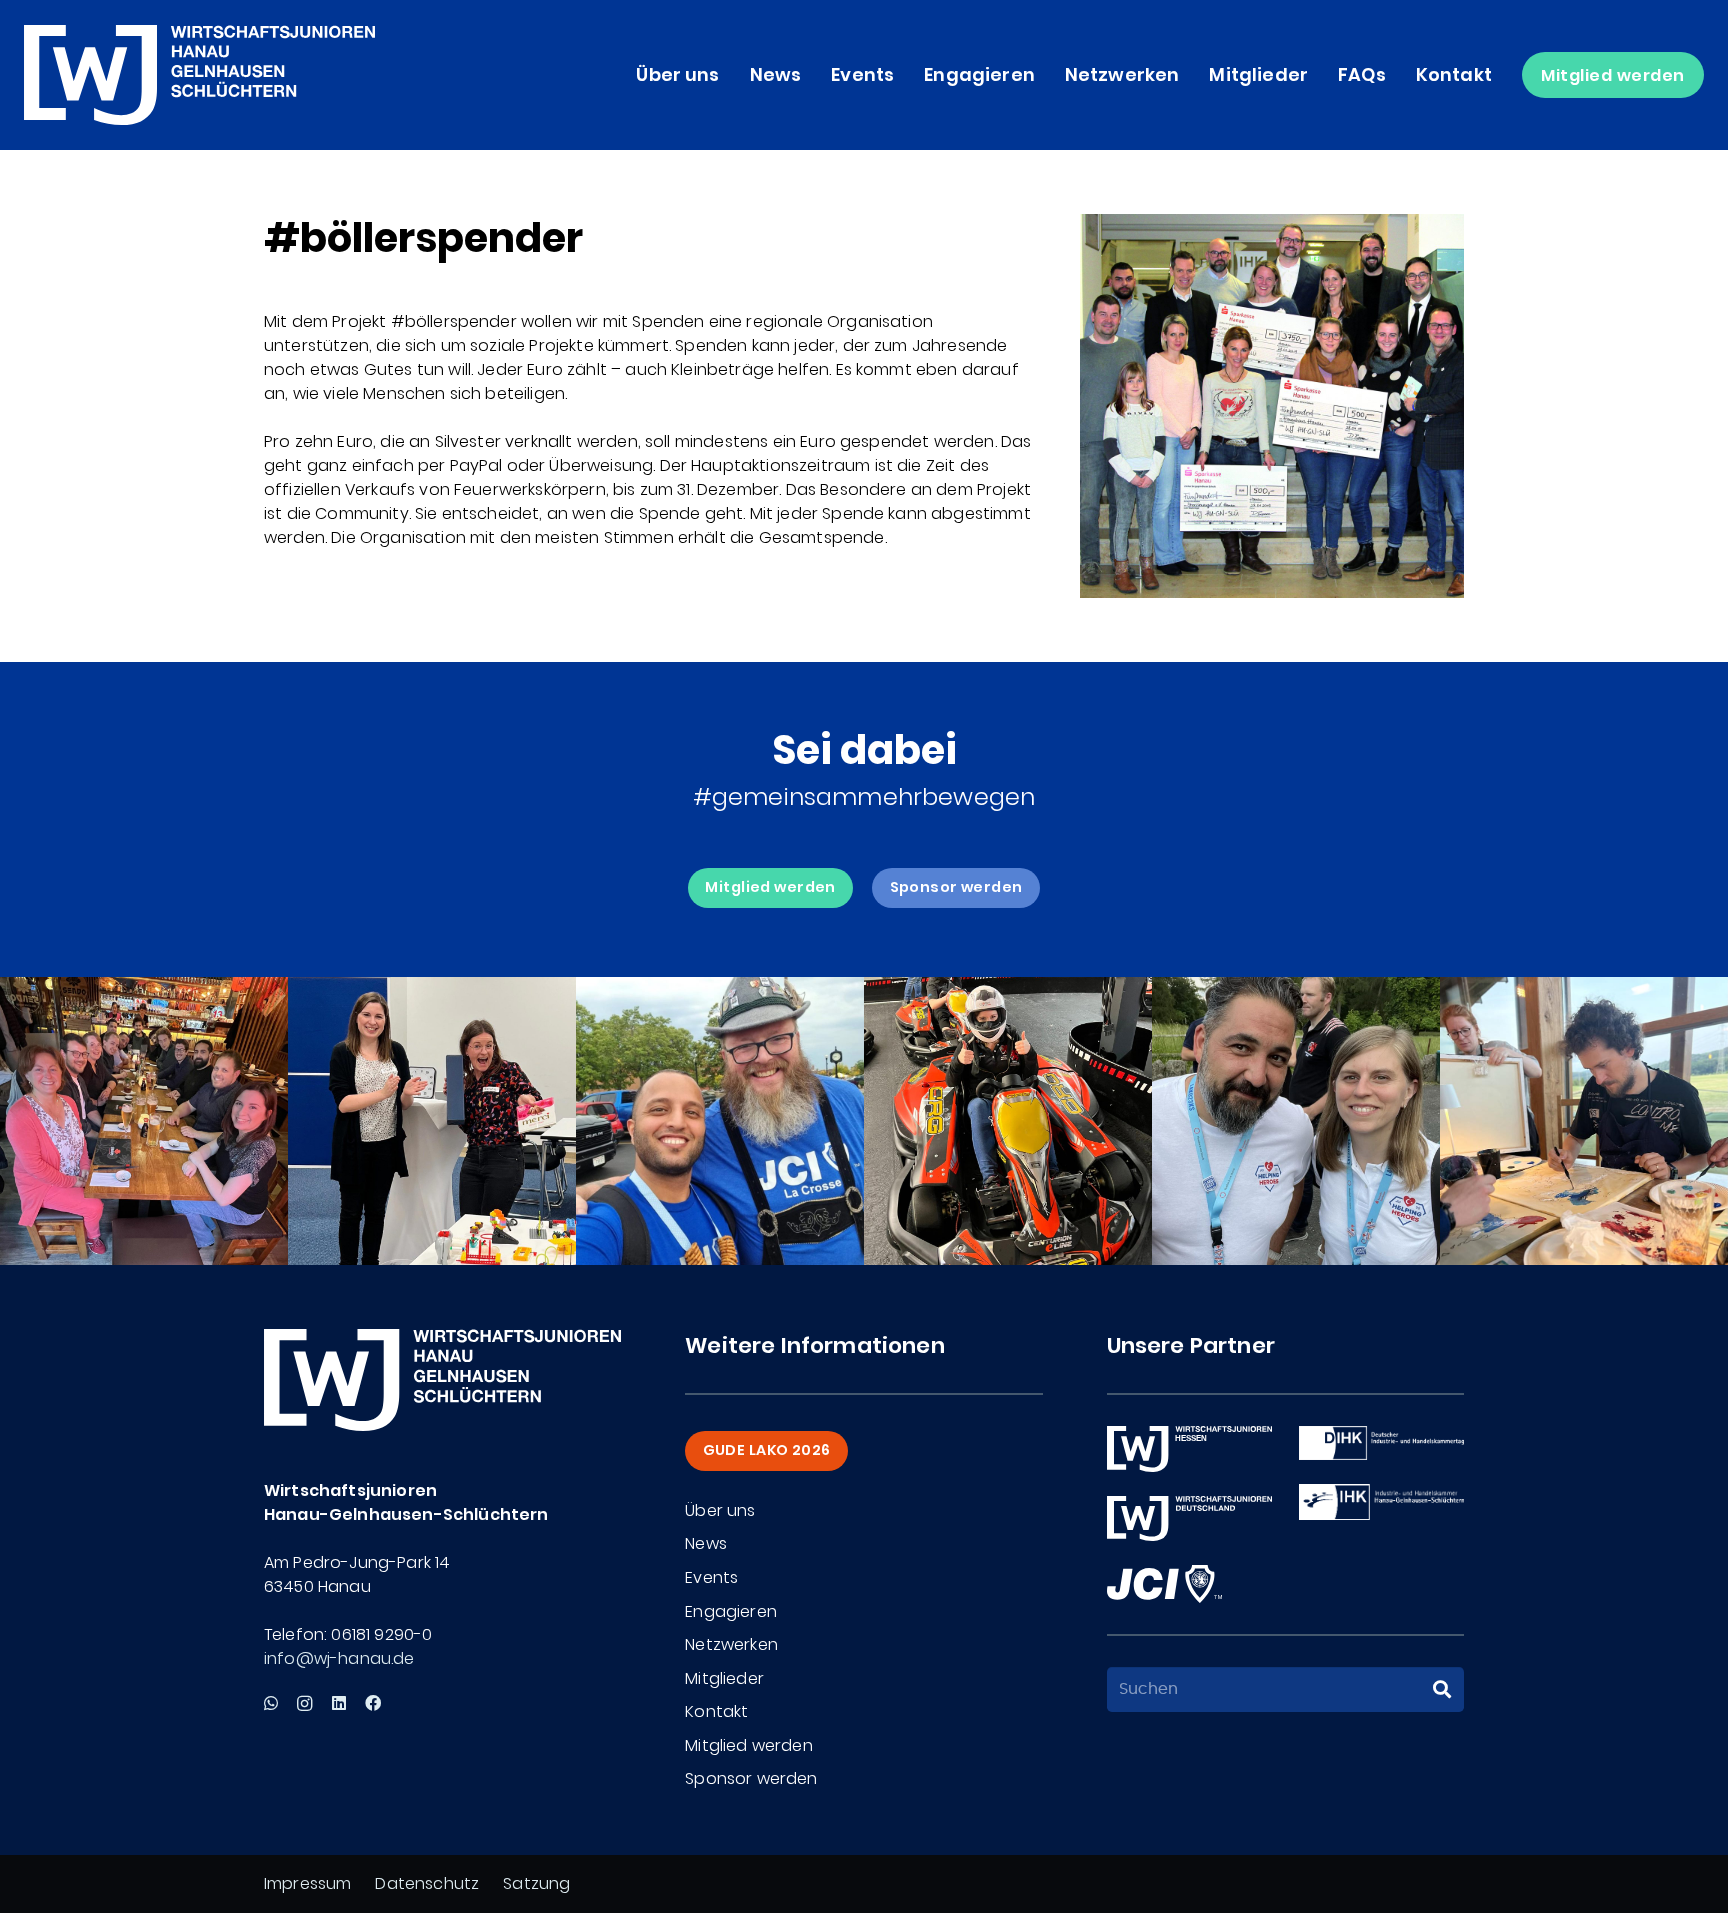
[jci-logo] (1165, 1584)
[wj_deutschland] (1189, 1519)
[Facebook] (373, 1703)
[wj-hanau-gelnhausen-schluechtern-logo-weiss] (199, 75)
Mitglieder (724, 1678)
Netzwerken (731, 1644)
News (706, 1543)
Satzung (536, 1883)
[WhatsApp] (271, 1703)
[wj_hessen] (1189, 1449)
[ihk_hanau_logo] (1381, 1502)
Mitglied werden (748, 1745)
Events (711, 1577)
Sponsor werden (751, 1778)
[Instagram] (304, 1704)
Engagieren (731, 1611)
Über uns (720, 1510)
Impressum (307, 1883)
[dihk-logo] (1381, 1443)
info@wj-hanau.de (339, 1658)
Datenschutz (427, 1883)
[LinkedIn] (339, 1703)
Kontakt (716, 1711)
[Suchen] (1442, 1690)
